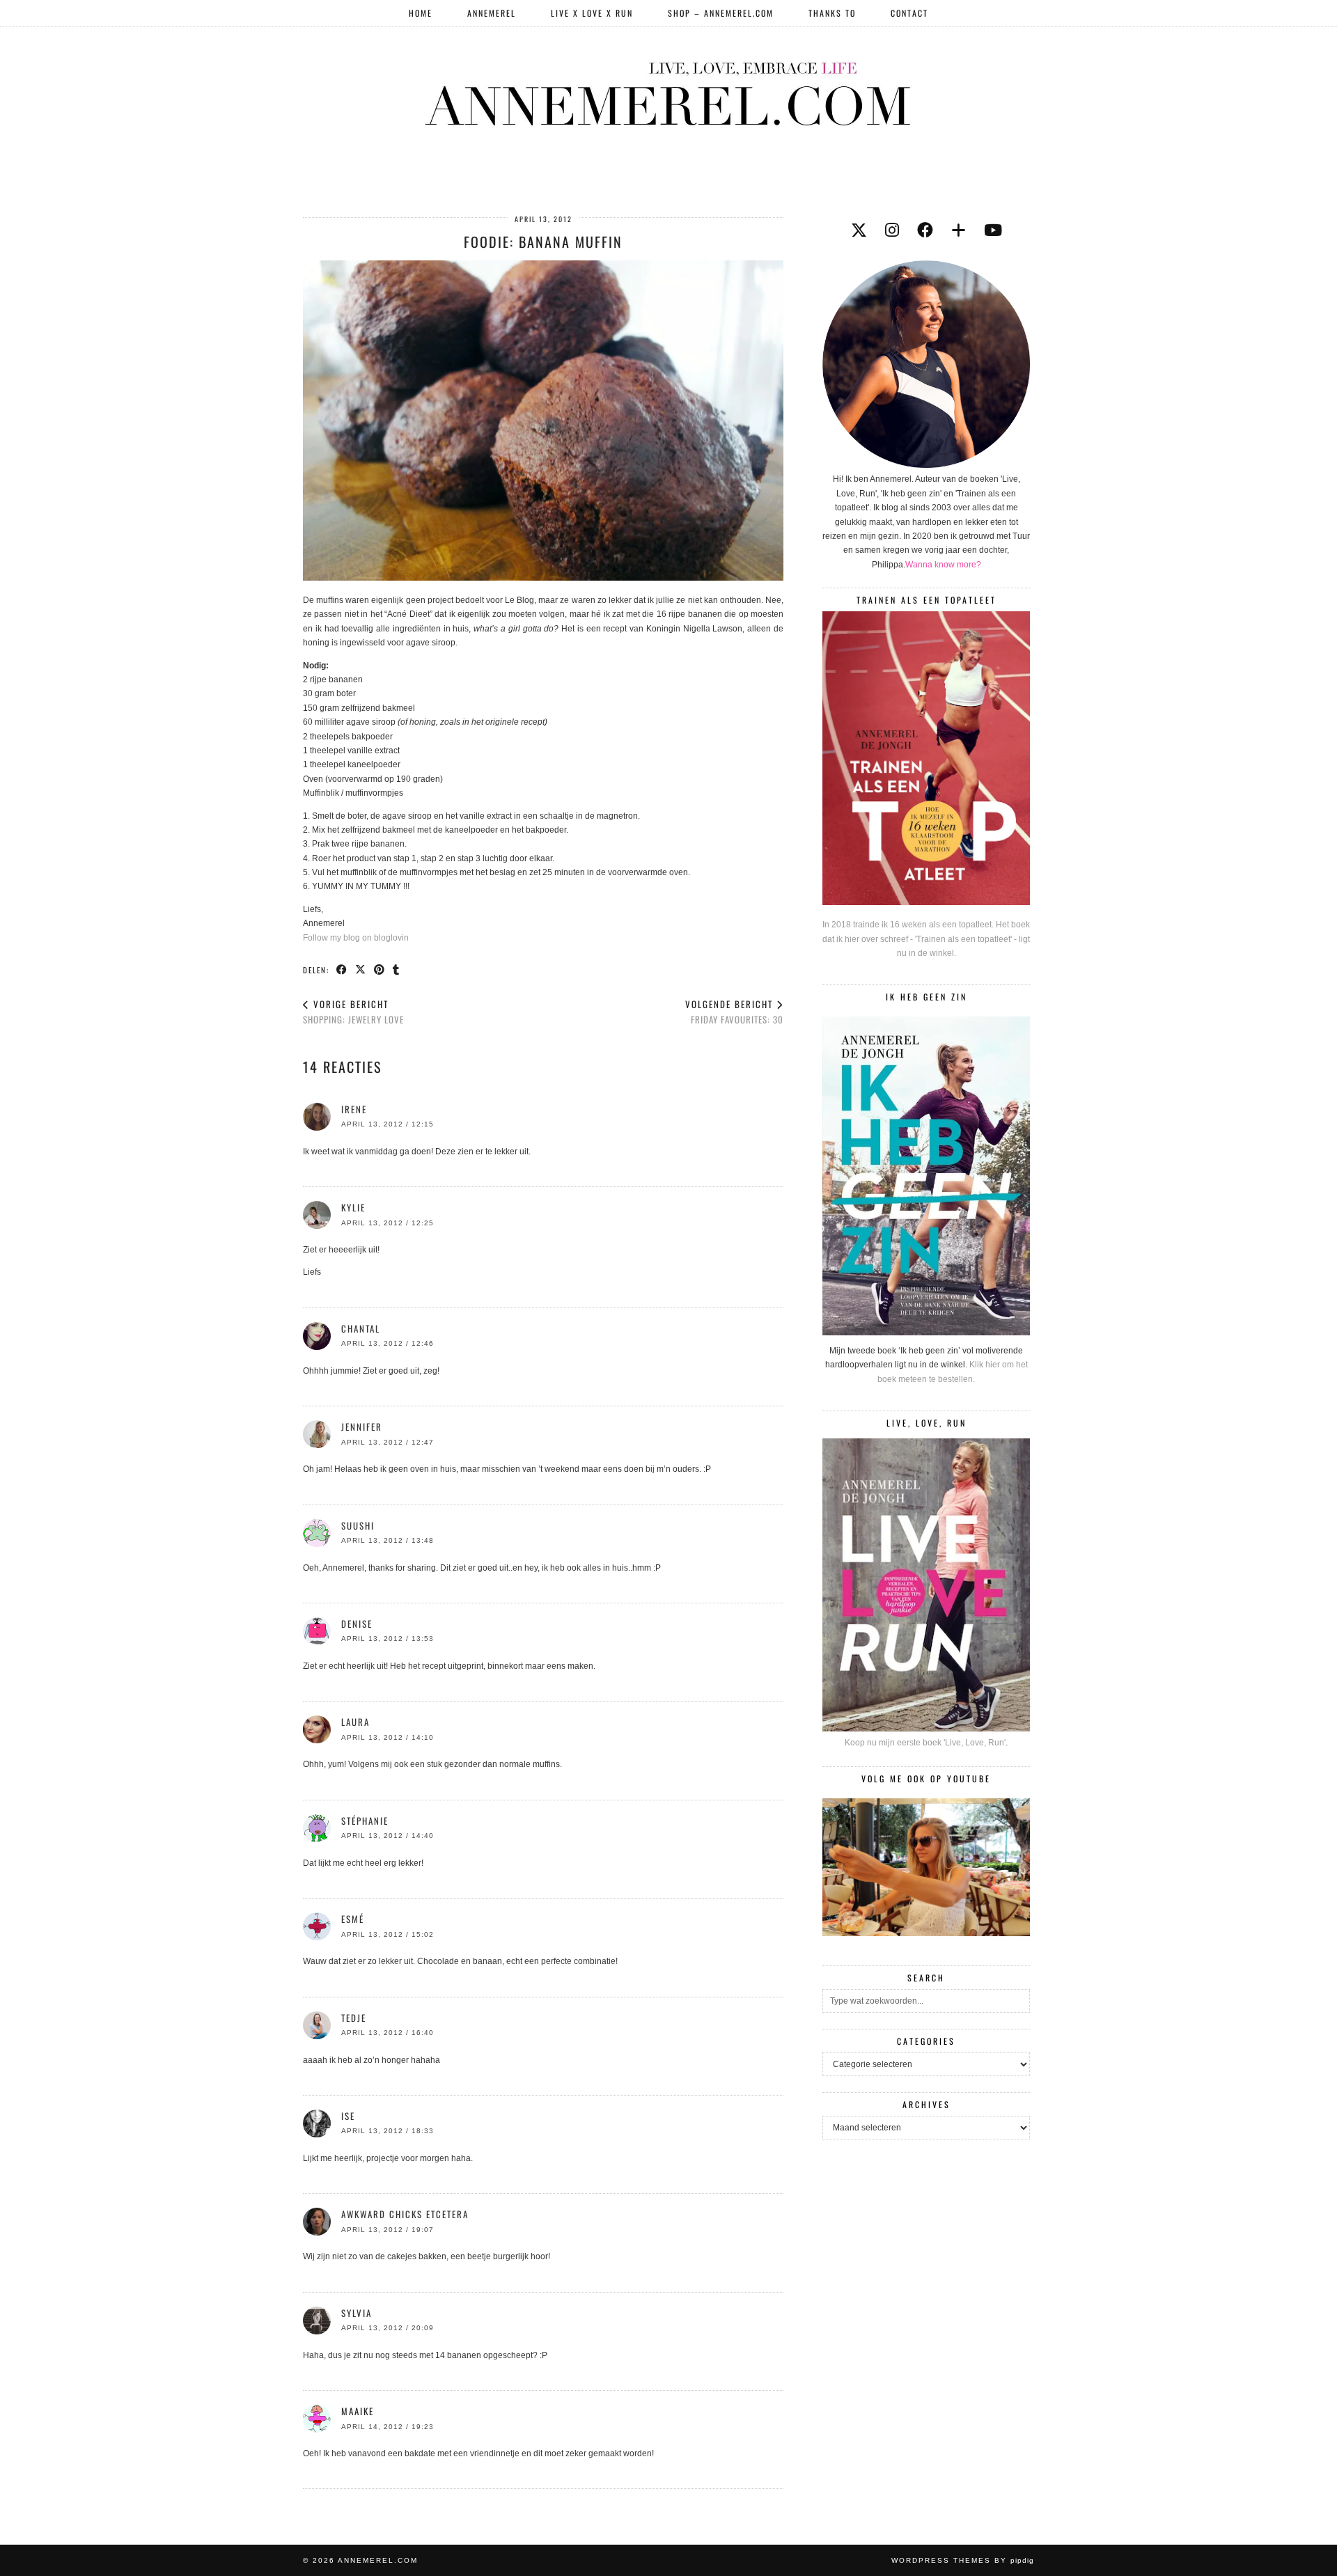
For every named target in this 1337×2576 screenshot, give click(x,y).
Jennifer (362, 1427)
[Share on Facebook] (342, 969)
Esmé (353, 1919)
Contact (909, 13)
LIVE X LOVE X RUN (592, 13)
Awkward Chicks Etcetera (405, 2214)
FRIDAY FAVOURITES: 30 (734, 1012)
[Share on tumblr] (397, 969)
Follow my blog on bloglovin (356, 938)
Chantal (361, 1328)
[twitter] (859, 230)
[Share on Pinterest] (380, 969)
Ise (348, 2116)
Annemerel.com (378, 2560)
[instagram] (892, 230)
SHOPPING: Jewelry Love (353, 1012)
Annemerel (492, 13)
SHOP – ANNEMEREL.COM (721, 13)
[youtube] (993, 230)
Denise (357, 1624)
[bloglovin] (959, 230)
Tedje (354, 2018)
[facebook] (925, 230)
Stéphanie (365, 1821)
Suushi (358, 1525)
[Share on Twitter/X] (361, 969)
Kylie (353, 1207)
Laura (355, 1722)
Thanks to (832, 13)
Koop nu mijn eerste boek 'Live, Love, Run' (925, 1743)
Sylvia (357, 2313)
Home (421, 13)
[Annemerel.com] (668, 91)
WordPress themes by (963, 2560)
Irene (354, 1109)
